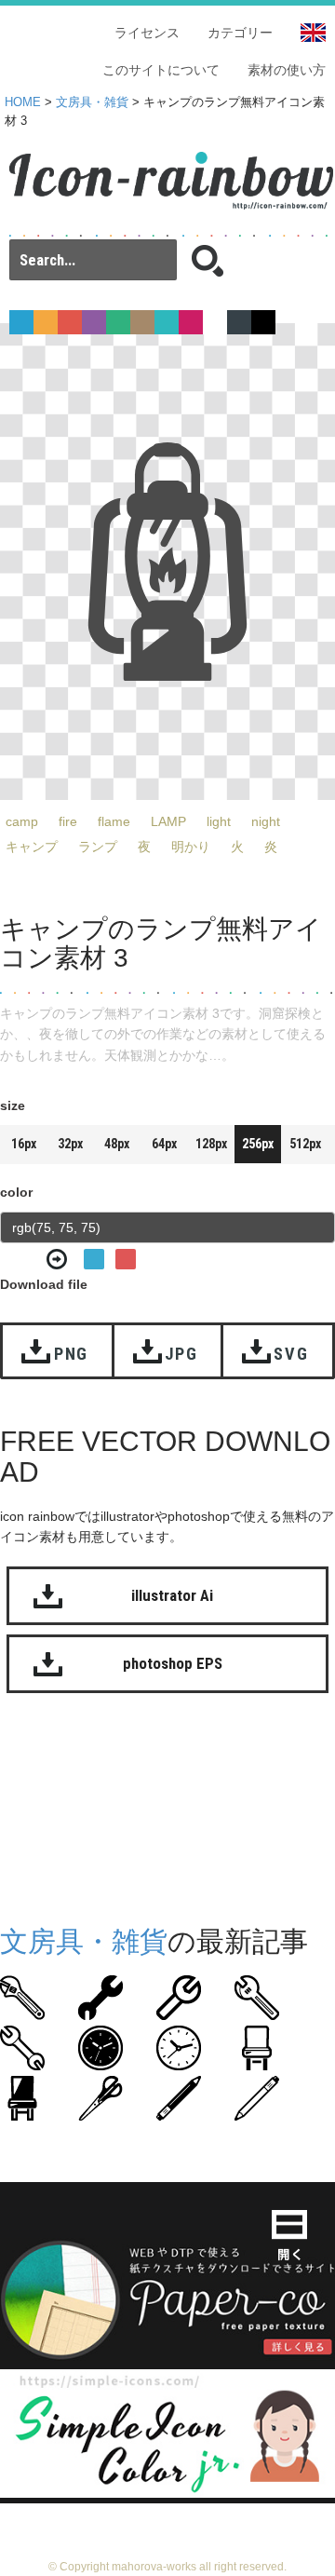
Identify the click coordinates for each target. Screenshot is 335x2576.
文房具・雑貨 (92, 102)
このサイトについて (161, 70)
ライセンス (147, 33)
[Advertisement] (167, 1814)
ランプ (98, 847)
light (219, 821)
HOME (23, 102)
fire (68, 821)
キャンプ (32, 847)
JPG (181, 1354)
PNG (71, 1354)
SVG (291, 1354)
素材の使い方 (287, 70)
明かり (191, 847)
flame (114, 821)
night (266, 821)
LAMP (168, 821)
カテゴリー (240, 33)
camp (22, 821)
